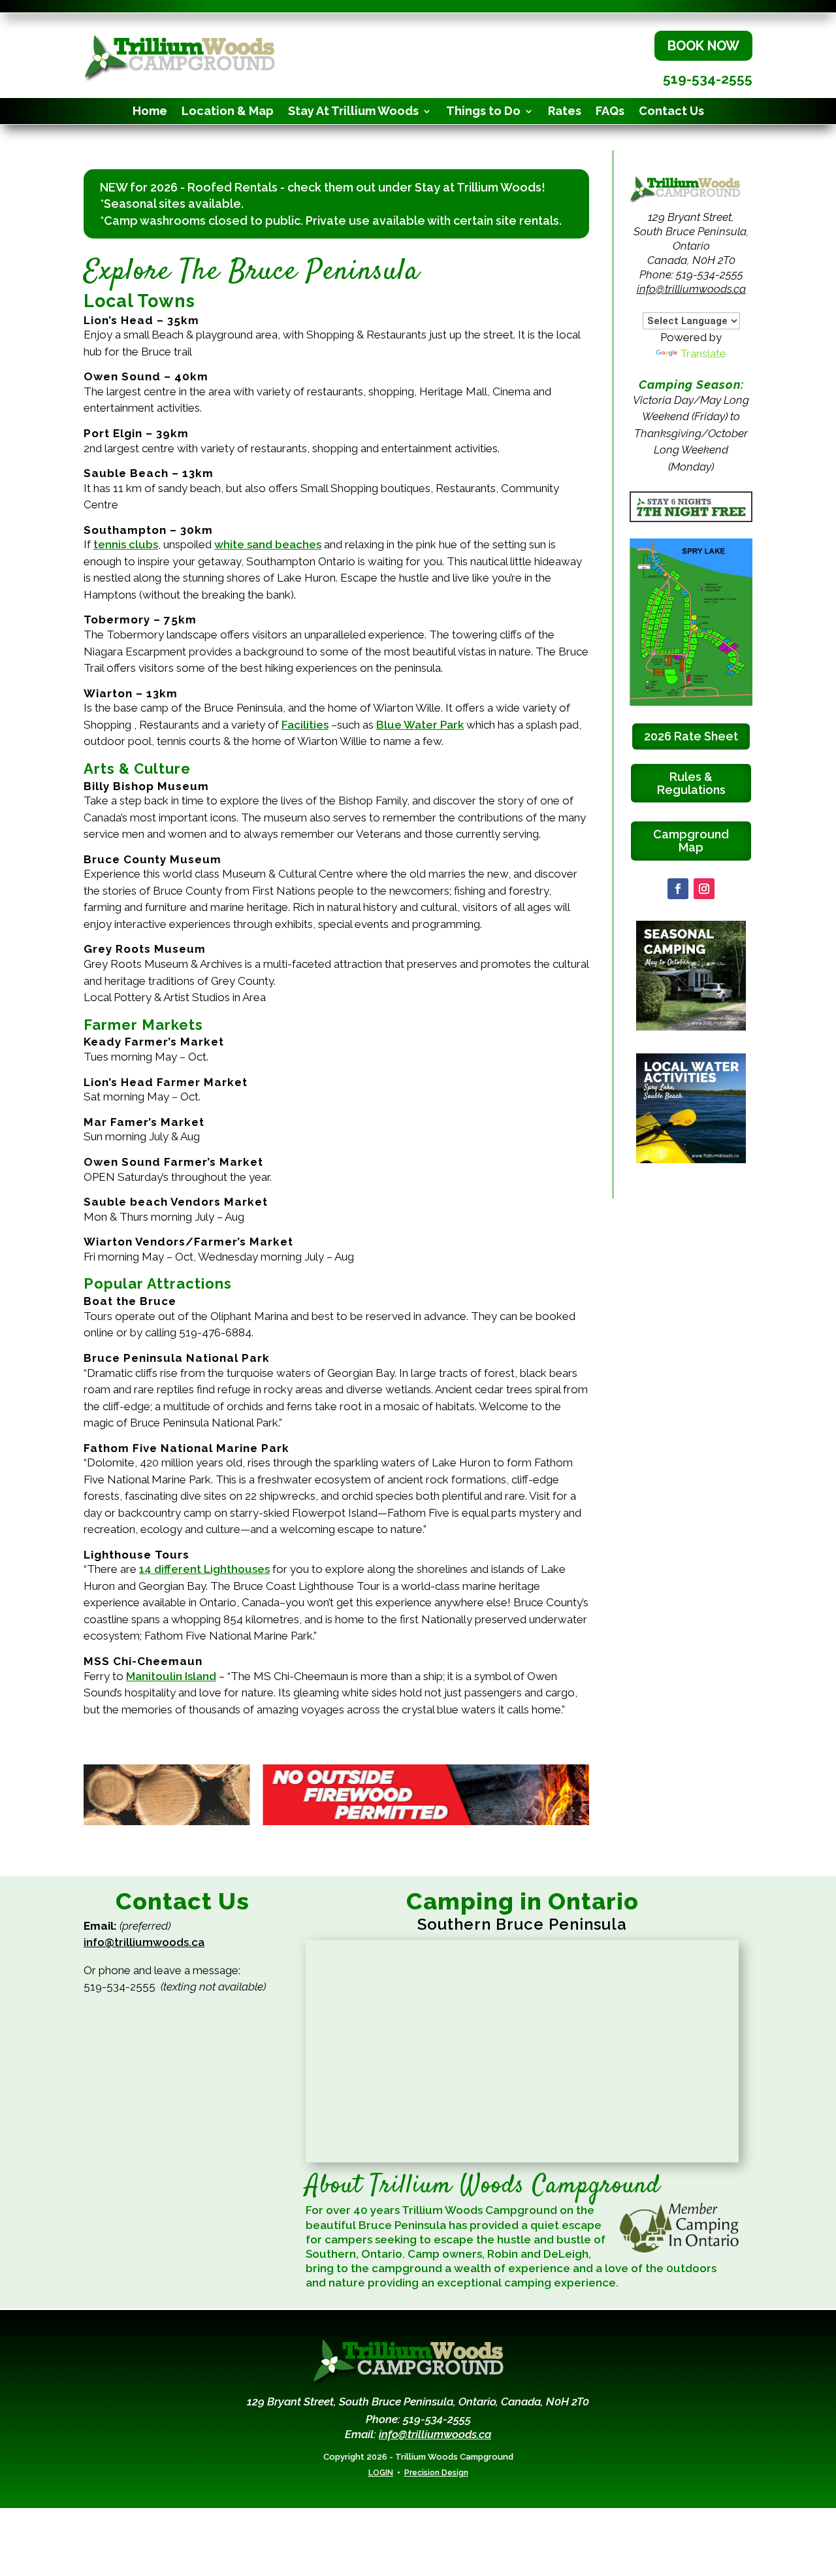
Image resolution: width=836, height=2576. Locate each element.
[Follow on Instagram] (704, 889)
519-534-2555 (708, 79)
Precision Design (436, 2473)
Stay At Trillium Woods (353, 112)
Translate (703, 354)
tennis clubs (126, 544)
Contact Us (671, 112)
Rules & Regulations (691, 783)
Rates (565, 112)
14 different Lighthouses (204, 1569)
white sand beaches (268, 544)
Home (150, 112)
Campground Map (691, 841)
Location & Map (228, 112)
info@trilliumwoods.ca (691, 289)
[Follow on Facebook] (678, 889)
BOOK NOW (703, 46)
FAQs (610, 112)
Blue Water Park (420, 725)
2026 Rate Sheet (691, 736)
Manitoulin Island (171, 1676)
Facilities (305, 725)
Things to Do (483, 112)
